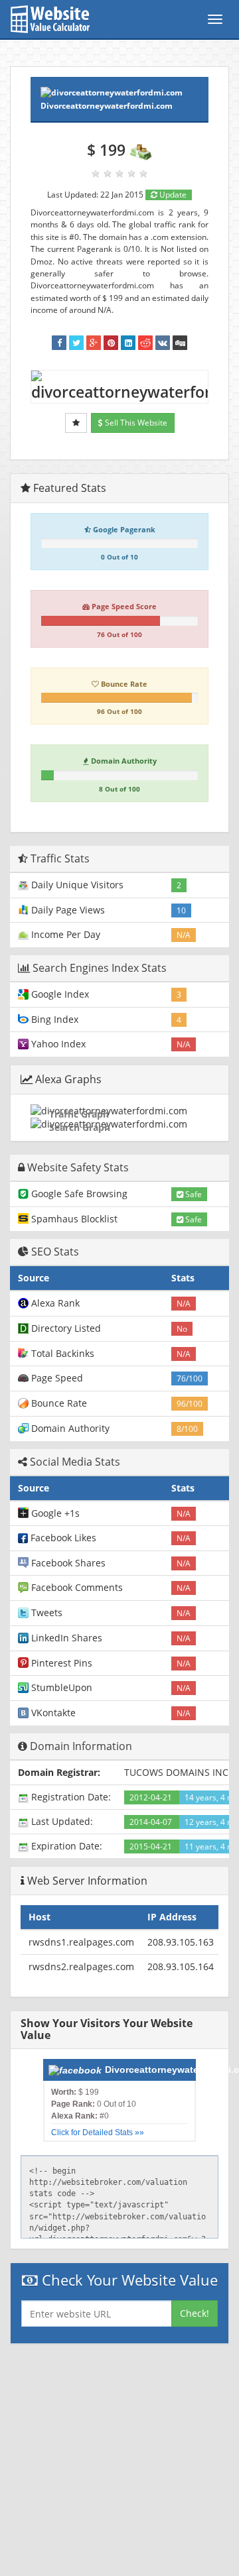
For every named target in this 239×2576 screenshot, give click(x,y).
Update (172, 195)
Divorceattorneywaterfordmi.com (107, 106)
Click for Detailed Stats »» (98, 2133)
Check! (195, 2313)
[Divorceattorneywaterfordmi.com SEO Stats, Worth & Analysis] (180, 343)
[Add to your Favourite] (76, 423)
